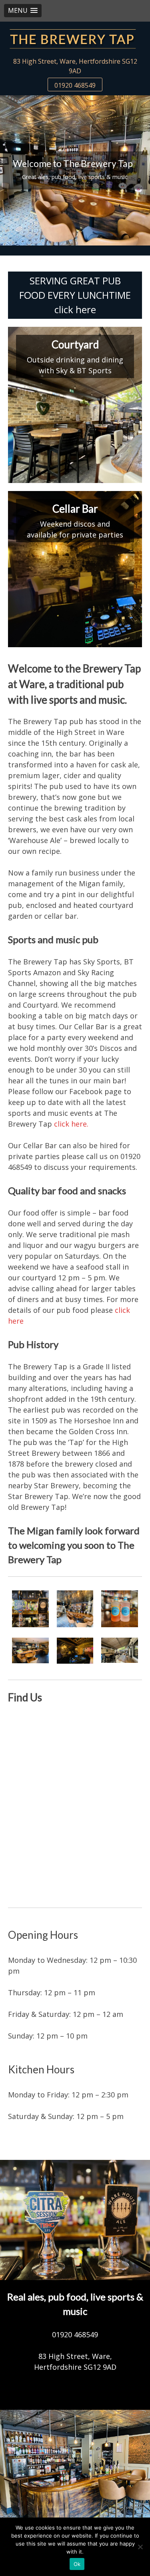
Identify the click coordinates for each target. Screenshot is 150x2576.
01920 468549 (75, 85)
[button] (23, 11)
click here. (71, 1124)
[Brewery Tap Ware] (75, 39)
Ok (77, 2564)
